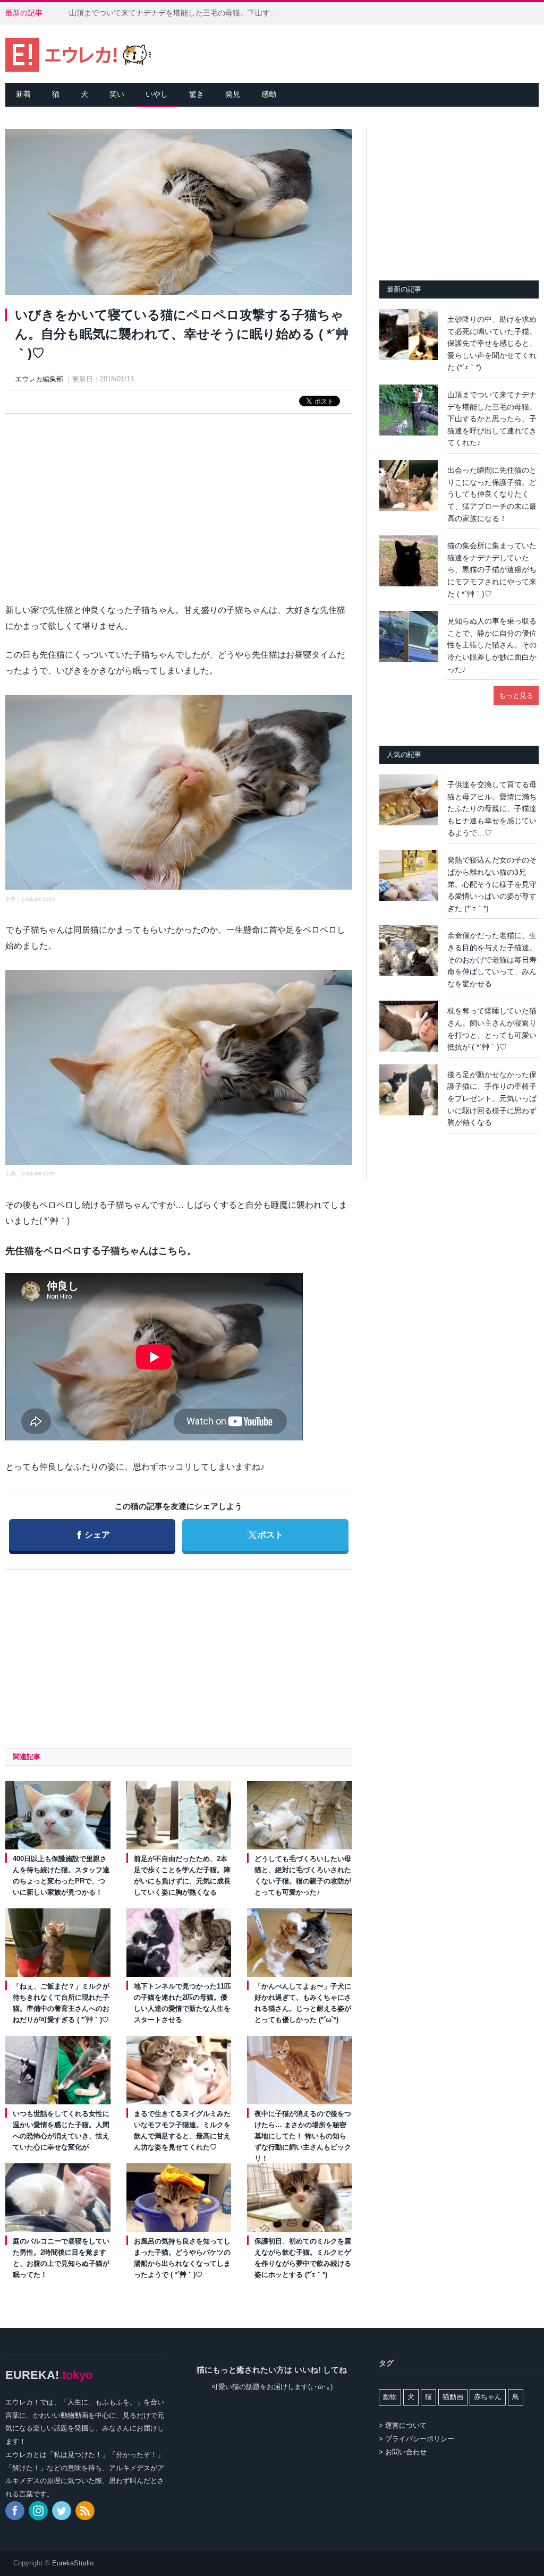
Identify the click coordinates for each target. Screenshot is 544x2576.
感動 (269, 94)
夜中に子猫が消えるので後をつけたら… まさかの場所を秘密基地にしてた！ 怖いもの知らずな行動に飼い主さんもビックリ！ (303, 2136)
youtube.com (38, 899)
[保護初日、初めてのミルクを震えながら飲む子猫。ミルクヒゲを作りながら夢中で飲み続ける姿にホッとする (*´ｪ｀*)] (300, 2198)
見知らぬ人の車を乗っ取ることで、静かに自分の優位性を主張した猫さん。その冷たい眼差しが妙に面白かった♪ (492, 645)
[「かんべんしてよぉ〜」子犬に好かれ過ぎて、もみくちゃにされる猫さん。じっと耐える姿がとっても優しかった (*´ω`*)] (300, 1943)
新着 (23, 94)
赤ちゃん (488, 2397)
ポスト (265, 1534)
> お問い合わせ (403, 2452)
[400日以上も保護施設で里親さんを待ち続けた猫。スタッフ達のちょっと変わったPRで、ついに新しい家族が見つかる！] (58, 1815)
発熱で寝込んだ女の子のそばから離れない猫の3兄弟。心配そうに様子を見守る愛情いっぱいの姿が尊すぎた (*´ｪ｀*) (492, 884)
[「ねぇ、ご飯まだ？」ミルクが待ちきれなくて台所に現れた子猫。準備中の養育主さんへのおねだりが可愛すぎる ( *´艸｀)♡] (58, 1943)
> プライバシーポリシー (416, 2439)
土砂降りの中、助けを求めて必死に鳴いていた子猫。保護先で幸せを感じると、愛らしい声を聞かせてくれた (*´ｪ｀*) (492, 343)
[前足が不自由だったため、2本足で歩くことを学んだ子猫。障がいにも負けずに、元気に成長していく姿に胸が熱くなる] (179, 1815)
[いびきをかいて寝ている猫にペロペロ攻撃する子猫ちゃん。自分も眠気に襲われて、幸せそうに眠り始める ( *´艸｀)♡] (179, 214)
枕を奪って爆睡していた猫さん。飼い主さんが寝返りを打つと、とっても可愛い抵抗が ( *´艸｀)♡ (492, 1029)
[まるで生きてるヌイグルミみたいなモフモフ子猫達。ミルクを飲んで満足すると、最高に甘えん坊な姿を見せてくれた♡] (179, 2070)
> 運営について (403, 2425)
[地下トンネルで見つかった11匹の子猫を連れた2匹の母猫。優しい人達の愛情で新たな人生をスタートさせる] (179, 1943)
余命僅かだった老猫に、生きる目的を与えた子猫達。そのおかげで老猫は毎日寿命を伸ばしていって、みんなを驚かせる (492, 959)
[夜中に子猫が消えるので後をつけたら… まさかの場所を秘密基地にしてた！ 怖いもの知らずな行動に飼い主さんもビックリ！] (300, 2070)
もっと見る (516, 696)
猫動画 (453, 2397)
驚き (197, 94)
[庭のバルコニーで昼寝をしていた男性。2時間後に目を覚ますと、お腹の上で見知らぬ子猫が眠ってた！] (58, 2198)
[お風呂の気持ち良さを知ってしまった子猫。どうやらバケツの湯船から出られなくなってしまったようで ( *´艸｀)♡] (179, 2198)
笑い (117, 94)
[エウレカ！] (78, 53)
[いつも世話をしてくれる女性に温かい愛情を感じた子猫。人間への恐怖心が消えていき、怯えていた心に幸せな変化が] (58, 2070)
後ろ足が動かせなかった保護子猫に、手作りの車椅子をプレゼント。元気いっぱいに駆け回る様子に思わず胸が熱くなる (492, 1098)
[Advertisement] (178, 499)
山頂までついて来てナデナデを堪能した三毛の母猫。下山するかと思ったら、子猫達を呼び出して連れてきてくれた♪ (178, 13)
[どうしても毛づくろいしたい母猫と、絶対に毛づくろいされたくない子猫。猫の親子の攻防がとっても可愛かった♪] (300, 1815)
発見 (233, 94)
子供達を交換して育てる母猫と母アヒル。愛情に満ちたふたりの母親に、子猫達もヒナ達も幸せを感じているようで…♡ (492, 808)
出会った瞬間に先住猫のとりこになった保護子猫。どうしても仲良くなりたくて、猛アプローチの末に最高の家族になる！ (492, 494)
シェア (93, 1534)
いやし (157, 94)
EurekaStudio (73, 2563)
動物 (390, 2397)
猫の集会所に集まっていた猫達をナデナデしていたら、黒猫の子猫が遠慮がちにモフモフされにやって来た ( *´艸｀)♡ (492, 569)
